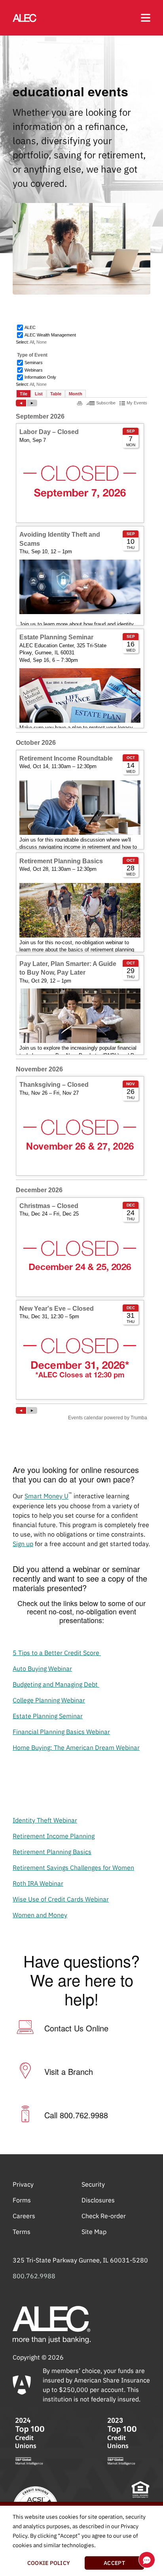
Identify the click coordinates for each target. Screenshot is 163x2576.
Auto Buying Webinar (42, 1668)
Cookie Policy (49, 2563)
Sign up (23, 1544)
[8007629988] (25, 2115)
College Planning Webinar (49, 1700)
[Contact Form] (25, 2028)
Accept (114, 2563)
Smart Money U (46, 1496)
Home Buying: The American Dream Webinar (76, 1747)
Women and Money (40, 1915)
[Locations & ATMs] (25, 2072)
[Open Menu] (146, 18)
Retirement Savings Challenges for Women (73, 1868)
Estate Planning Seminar (48, 1716)
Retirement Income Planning (54, 1836)
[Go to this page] (25, 18)
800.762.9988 (34, 2276)
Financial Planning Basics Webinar (61, 1732)
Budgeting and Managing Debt (56, 1684)
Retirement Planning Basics (52, 1852)
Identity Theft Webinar (45, 1820)
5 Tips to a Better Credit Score (57, 1653)
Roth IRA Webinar (38, 1883)
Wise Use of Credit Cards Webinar (61, 1899)
